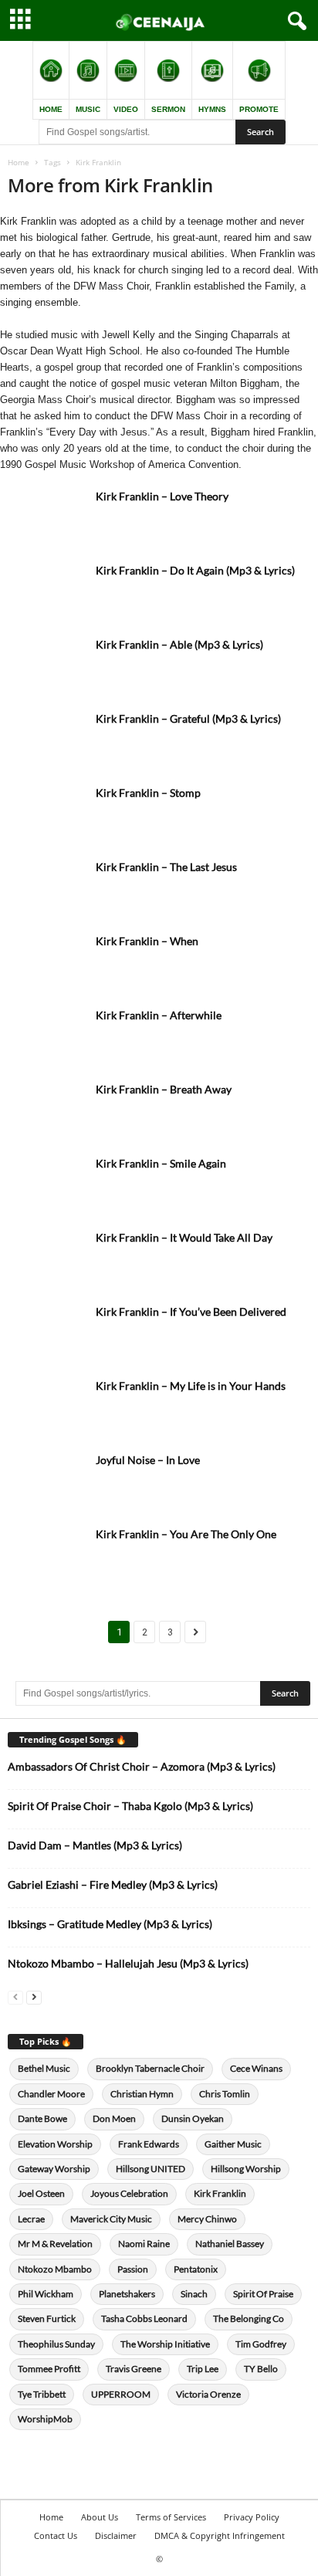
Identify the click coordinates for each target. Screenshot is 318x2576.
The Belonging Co (249, 2318)
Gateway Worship (54, 2169)
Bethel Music (44, 2068)
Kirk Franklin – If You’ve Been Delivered (191, 1312)
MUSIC (88, 109)
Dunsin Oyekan (193, 2118)
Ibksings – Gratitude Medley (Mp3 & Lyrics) (110, 1924)
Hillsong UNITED (151, 2169)
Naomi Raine (144, 2244)
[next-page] (34, 1996)
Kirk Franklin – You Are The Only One (186, 1534)
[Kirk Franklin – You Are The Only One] (46, 1556)
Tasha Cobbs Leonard (144, 2318)
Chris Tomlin (225, 2094)
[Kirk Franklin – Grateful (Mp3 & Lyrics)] (46, 740)
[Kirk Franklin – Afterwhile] (46, 1037)
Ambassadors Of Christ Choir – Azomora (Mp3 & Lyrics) (142, 1766)
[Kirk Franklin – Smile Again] (46, 1185)
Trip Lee (203, 2369)
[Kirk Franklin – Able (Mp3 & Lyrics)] (46, 666)
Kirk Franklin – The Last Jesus (166, 867)
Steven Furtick (47, 2318)
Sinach (194, 2294)
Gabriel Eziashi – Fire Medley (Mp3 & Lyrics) (113, 1885)
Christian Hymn (142, 2094)
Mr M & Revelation (55, 2244)
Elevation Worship (55, 2144)
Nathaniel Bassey (230, 2244)
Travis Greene (134, 2369)
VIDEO (126, 109)
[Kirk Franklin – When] (46, 963)
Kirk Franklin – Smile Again (161, 1163)
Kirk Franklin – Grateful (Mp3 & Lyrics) (188, 719)
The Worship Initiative (165, 2344)
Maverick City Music (111, 2219)
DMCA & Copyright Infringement (220, 2535)
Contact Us (56, 2535)
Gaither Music (233, 2144)
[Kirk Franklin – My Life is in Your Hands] (46, 1407)
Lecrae (31, 2219)
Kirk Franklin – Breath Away (164, 1089)
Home (19, 162)
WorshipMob (45, 2419)
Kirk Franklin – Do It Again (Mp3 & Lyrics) (195, 570)
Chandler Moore (51, 2094)
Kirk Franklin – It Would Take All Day (184, 1237)
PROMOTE (259, 109)
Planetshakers (127, 2294)
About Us (100, 2517)
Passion (133, 2269)
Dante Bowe (42, 2118)
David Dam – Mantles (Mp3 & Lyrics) (95, 1845)
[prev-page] (15, 1996)
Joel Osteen (41, 2193)
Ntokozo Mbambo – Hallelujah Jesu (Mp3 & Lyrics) (128, 1963)
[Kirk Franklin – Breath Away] (46, 1111)
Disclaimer (116, 2535)
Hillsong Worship (246, 2169)
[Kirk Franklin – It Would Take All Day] (46, 1259)
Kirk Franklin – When (147, 941)
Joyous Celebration (129, 2193)
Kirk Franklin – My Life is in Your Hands (191, 1386)
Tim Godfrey (261, 2344)
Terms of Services (171, 2517)
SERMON (168, 109)
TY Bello (261, 2369)
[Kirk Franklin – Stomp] (46, 814)
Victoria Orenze (208, 2394)
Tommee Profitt (49, 2369)
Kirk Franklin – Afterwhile (159, 1015)
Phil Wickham (46, 2294)
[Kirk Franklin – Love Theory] (46, 518)
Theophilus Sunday (56, 2344)
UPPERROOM (121, 2394)
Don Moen (114, 2118)
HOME (51, 109)
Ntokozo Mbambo (55, 2269)
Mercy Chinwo (207, 2219)
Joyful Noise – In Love (148, 1460)
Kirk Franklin (220, 2193)
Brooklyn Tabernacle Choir (150, 2068)
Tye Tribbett (42, 2394)
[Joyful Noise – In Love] (46, 1481)
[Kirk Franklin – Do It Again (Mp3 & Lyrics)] (46, 592)
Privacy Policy (252, 2517)
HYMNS (212, 109)
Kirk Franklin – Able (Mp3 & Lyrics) (179, 644)
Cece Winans (256, 2068)
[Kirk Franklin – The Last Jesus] (46, 888)
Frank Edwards (149, 2144)
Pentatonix (196, 2269)
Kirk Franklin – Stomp (148, 793)
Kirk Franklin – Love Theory (162, 496)
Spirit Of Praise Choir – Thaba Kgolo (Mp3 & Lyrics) (130, 1806)
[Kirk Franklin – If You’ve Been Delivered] (46, 1333)
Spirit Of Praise (263, 2294)
